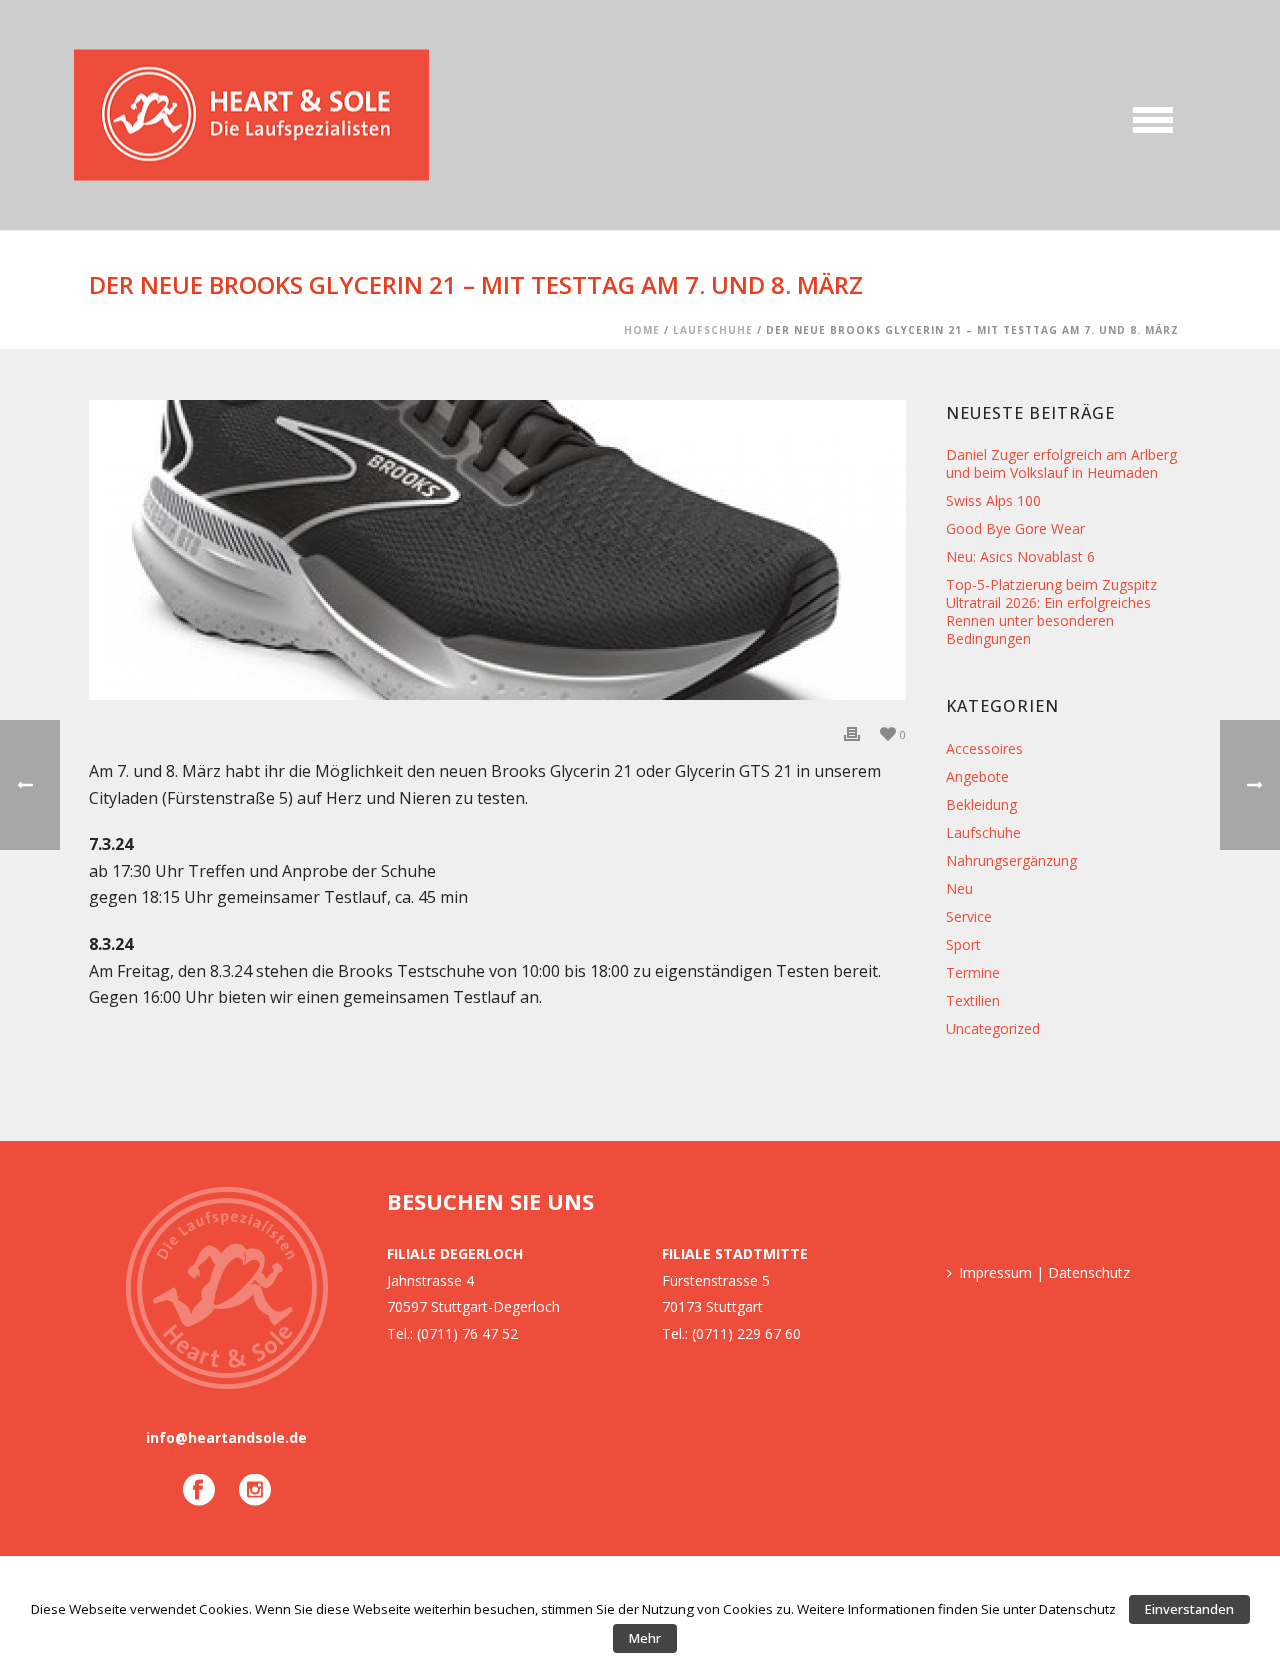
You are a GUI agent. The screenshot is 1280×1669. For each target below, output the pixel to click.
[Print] (852, 733)
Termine (973, 973)
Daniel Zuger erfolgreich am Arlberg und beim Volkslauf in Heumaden (1061, 464)
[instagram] (255, 1491)
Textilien (973, 1001)
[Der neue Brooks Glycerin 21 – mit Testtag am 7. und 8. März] (497, 550)
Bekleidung (981, 805)
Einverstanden (1189, 1609)
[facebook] (199, 1491)
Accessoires (984, 749)
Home (642, 330)
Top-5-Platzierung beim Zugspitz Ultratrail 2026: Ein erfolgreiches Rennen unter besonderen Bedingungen (1051, 612)
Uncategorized (993, 1029)
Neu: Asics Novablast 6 (1020, 557)
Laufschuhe (713, 330)
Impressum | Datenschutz (1044, 1272)
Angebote (977, 777)
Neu (959, 889)
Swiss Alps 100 (993, 501)
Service (969, 917)
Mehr (645, 1638)
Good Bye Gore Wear (1015, 529)
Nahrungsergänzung (1011, 861)
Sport (963, 945)
